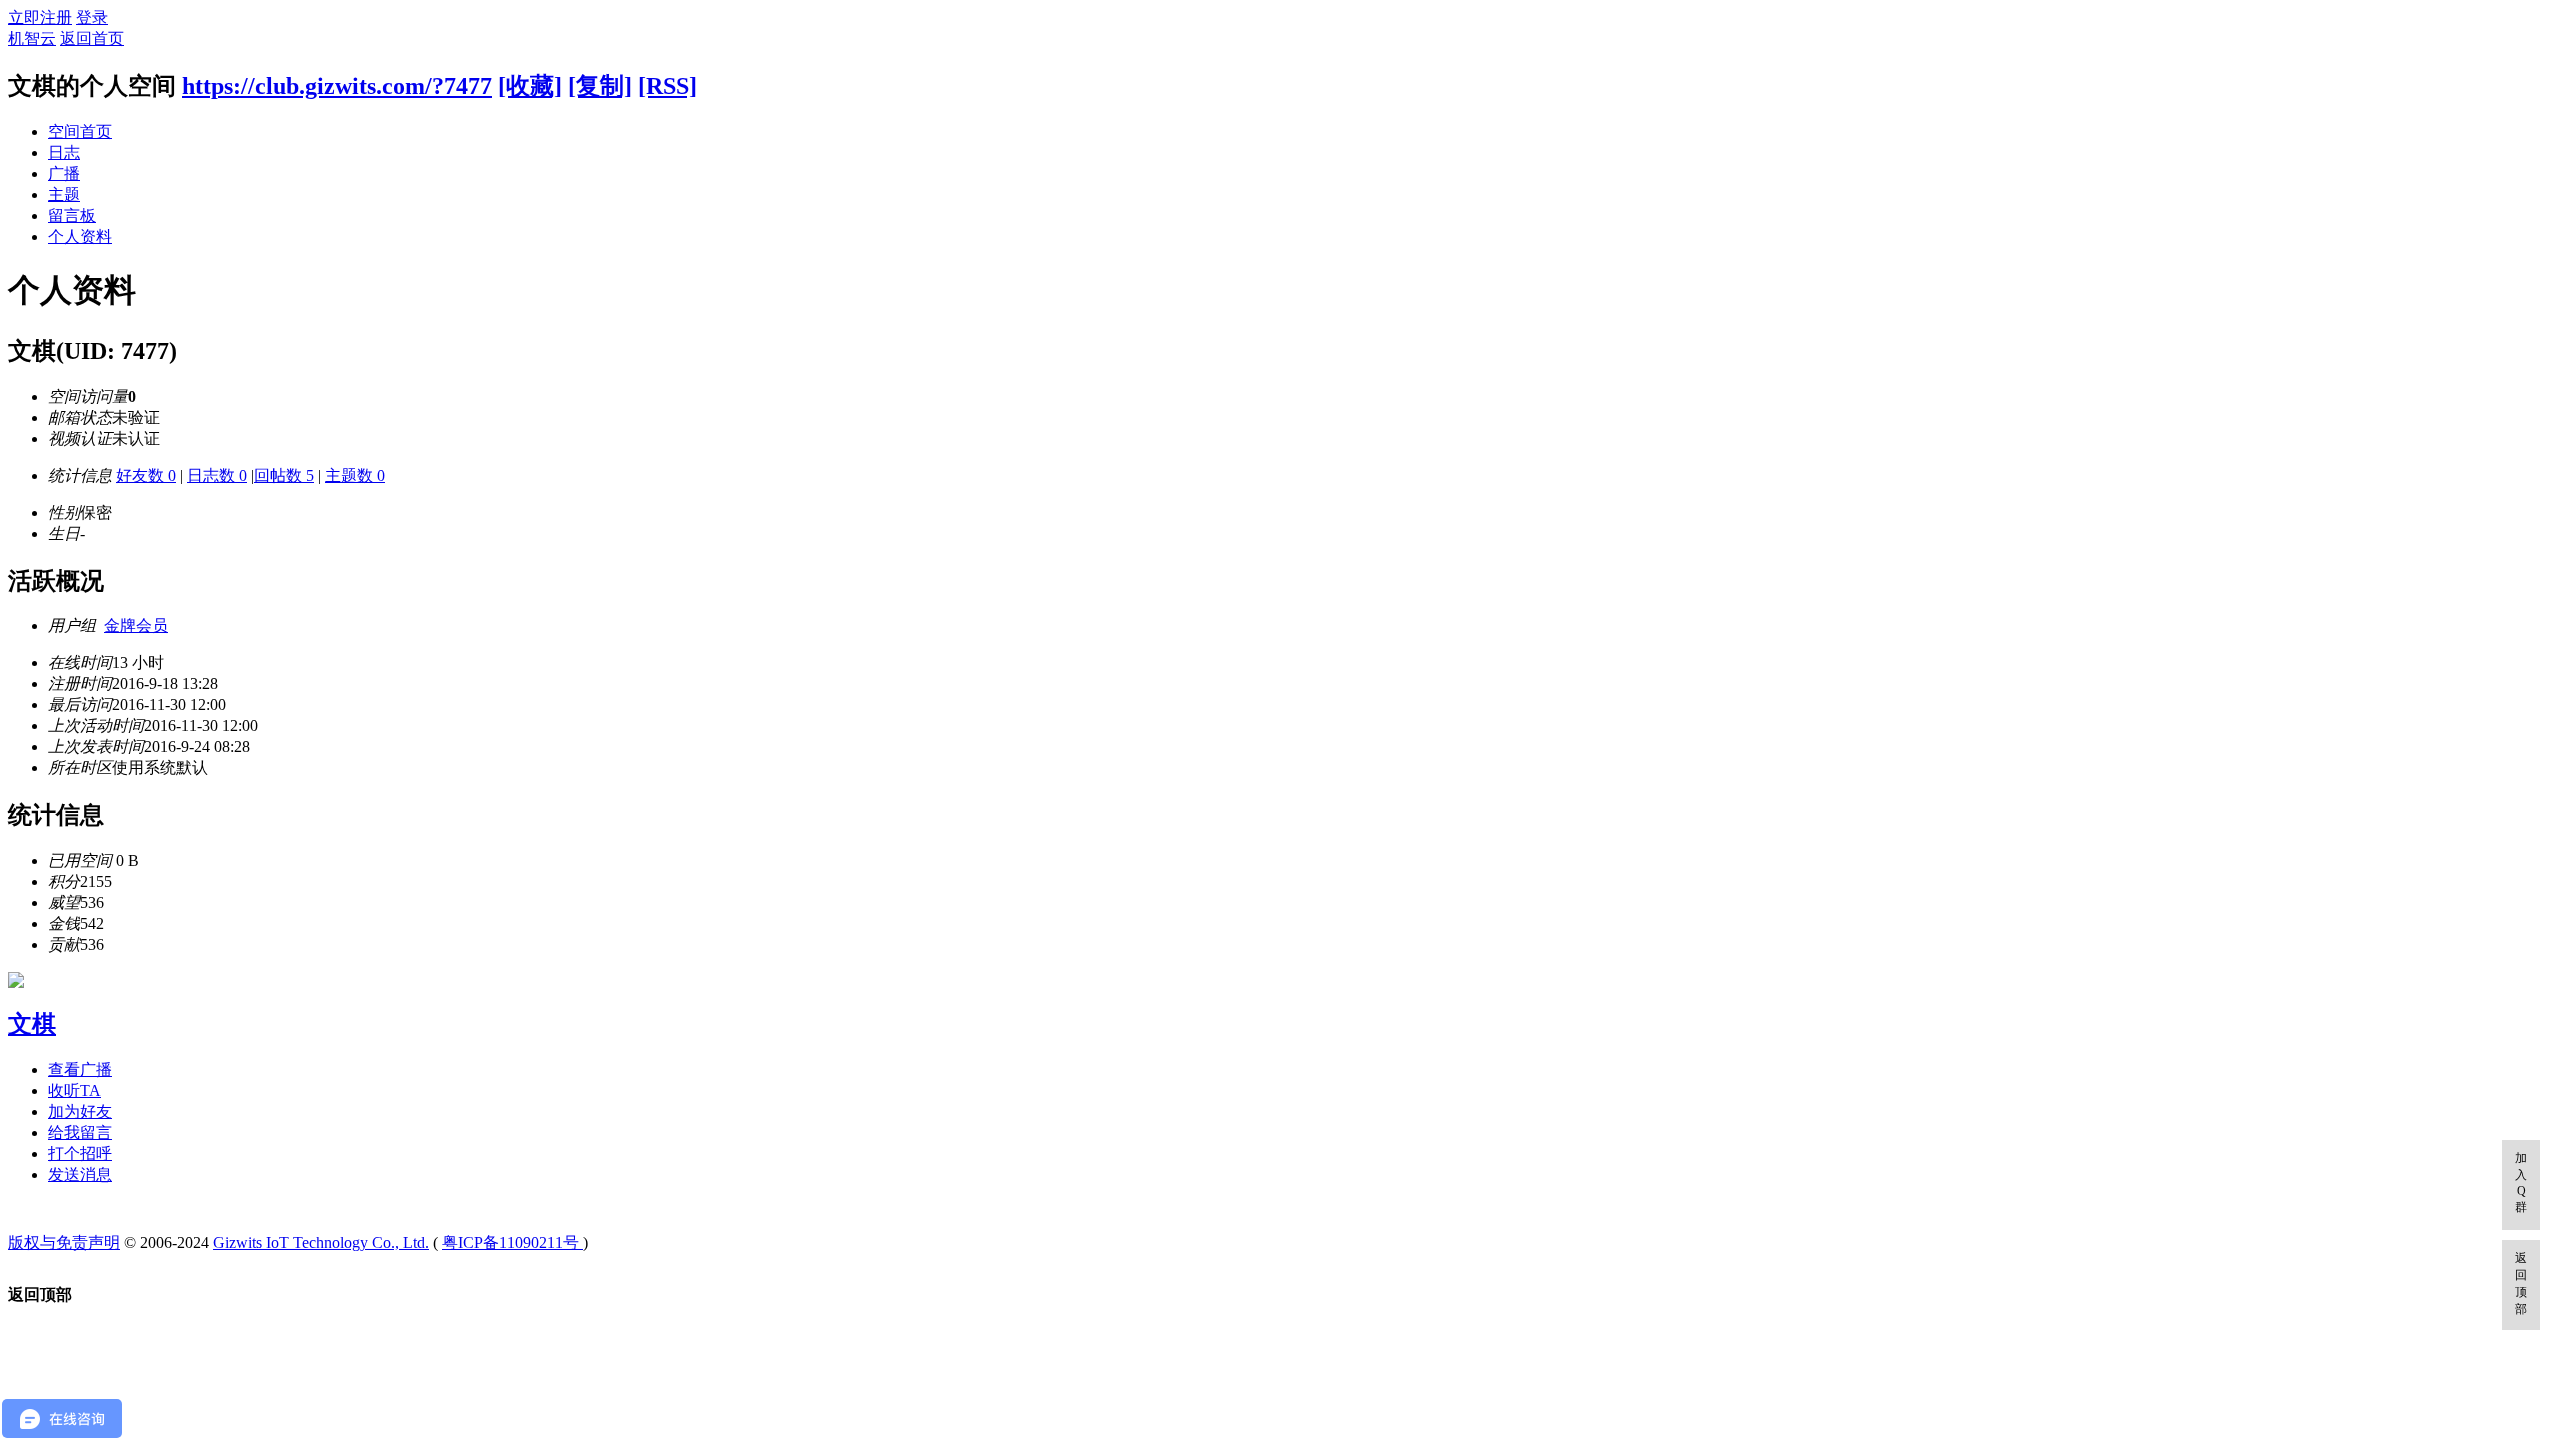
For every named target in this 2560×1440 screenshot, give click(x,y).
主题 (64, 194)
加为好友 (80, 1111)
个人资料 (80, 236)
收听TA (74, 1090)
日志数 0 (217, 475)
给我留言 (80, 1132)
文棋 (32, 1024)
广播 (64, 173)
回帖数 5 (284, 475)
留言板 (72, 215)
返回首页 (92, 38)
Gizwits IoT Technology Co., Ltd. (321, 1242)
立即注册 (40, 17)
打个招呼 (80, 1153)
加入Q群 (2521, 1182)
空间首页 (80, 131)
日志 (64, 152)
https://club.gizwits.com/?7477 (337, 86)
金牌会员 (136, 625)
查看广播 (80, 1069)
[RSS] (667, 86)
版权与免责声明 (64, 1242)
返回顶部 (2521, 1283)
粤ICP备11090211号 (512, 1242)
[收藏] (530, 86)
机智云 (32, 38)
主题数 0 (355, 475)
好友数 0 (146, 475)
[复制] (600, 86)
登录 (92, 17)
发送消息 (80, 1174)
